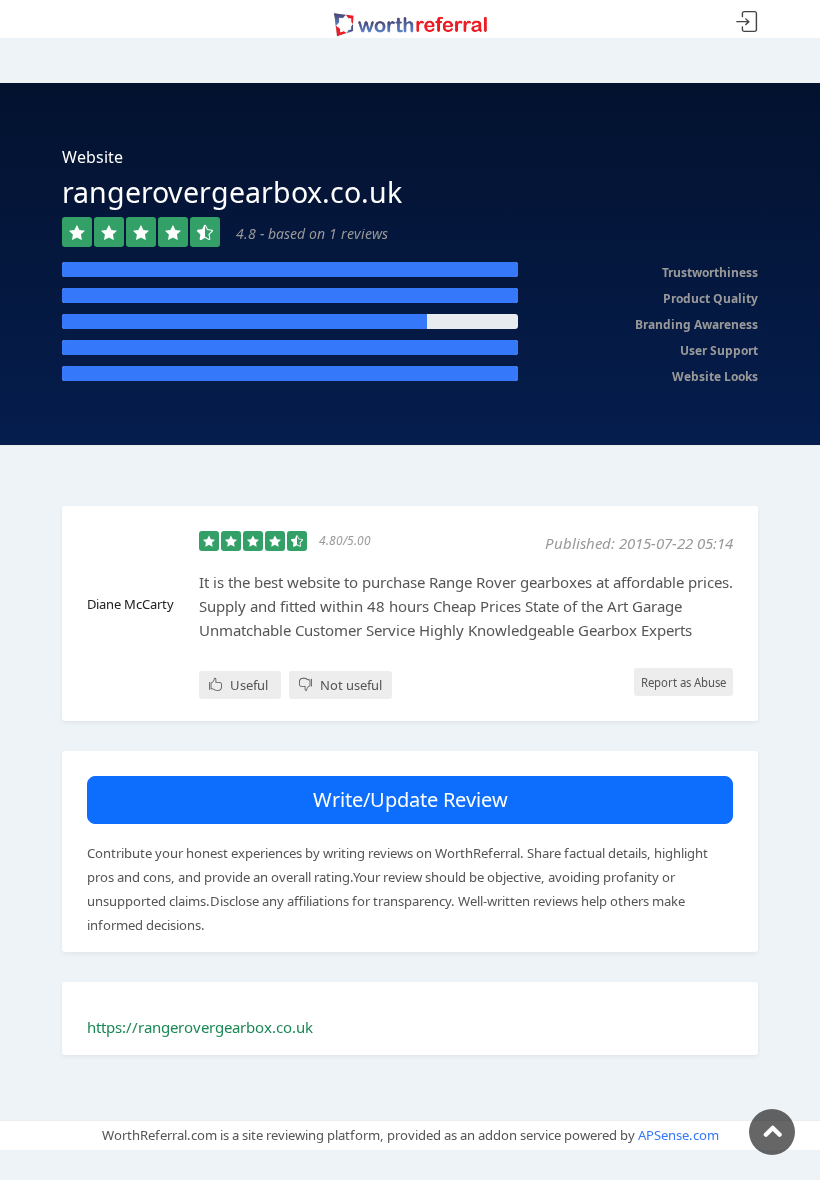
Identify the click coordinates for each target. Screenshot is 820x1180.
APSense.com (678, 1135)
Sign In (747, 22)
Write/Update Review (410, 799)
